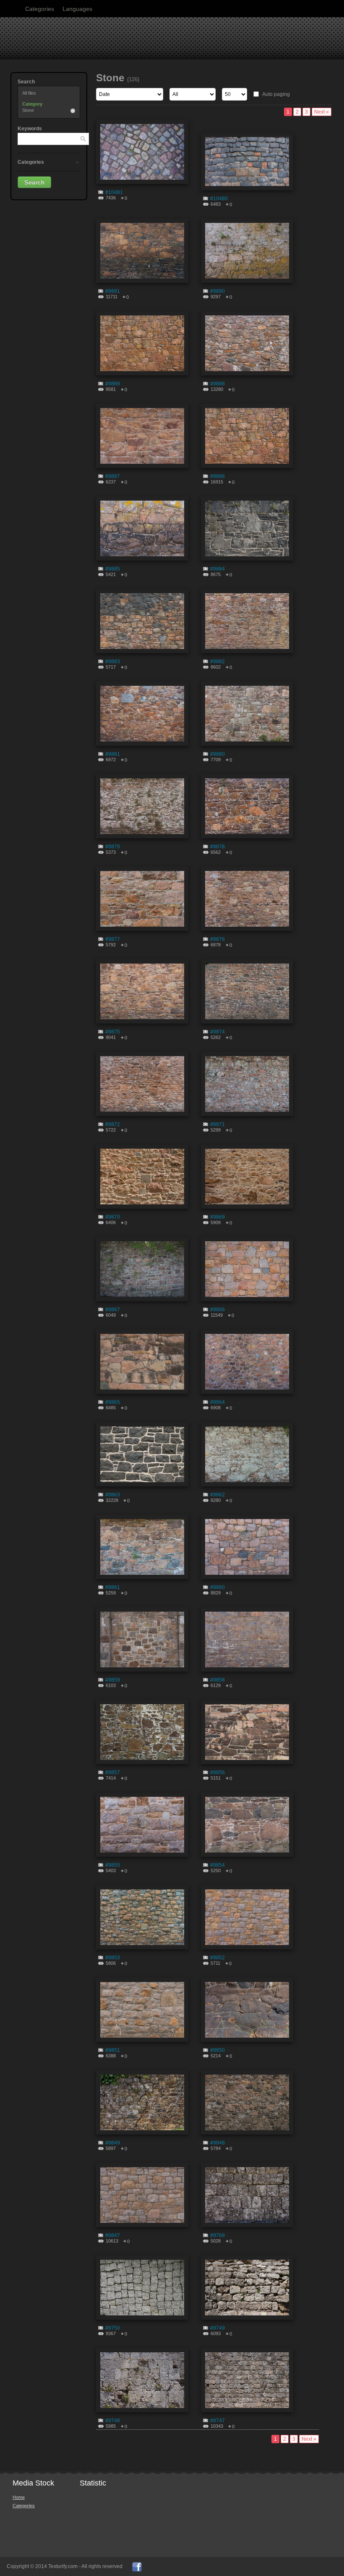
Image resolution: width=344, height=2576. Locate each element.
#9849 (113, 2143)
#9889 (113, 384)
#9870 (113, 1217)
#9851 (113, 2050)
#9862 (218, 1495)
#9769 (218, 2235)
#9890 (218, 291)
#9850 (218, 2050)
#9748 (113, 2421)
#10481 (114, 192)
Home (19, 2497)
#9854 (218, 1865)
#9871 (218, 1124)
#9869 (218, 1217)
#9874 (218, 1032)
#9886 (218, 476)
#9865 (113, 1402)
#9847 (113, 2235)
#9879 (113, 847)
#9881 (113, 754)
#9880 (218, 754)
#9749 (218, 2328)
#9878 (218, 847)
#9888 (218, 384)
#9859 (113, 1680)
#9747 (218, 2421)
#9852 (218, 1958)
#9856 (218, 1772)
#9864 (218, 1402)
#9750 (113, 2328)
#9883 (113, 661)
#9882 (218, 661)
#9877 (113, 939)
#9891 (113, 291)
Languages (77, 9)
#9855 (113, 1865)
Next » (322, 112)
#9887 (113, 476)
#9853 (113, 1958)
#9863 (113, 1495)
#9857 (113, 1772)
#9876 (218, 939)
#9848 (218, 2143)
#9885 (113, 569)
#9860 (218, 1587)
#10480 (219, 199)
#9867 (113, 1310)
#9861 (113, 1587)
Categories (40, 9)
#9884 (218, 569)
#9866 (218, 1310)
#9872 (113, 1124)
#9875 (113, 1032)
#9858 (218, 1680)
